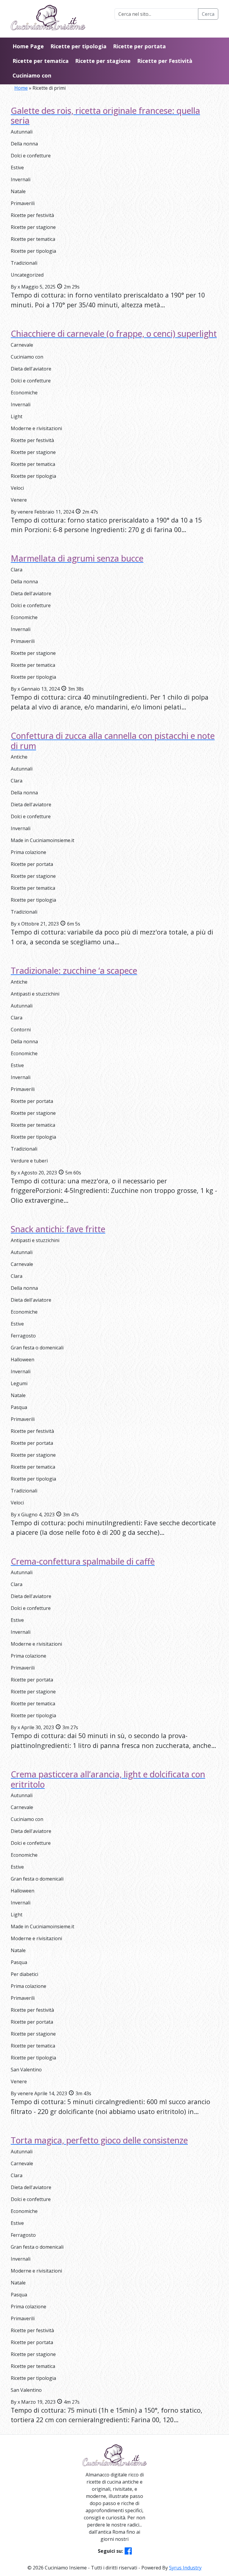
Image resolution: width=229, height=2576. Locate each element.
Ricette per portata (139, 46)
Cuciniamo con (32, 75)
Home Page (28, 46)
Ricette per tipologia (78, 46)
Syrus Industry (185, 2568)
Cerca (208, 14)
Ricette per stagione (103, 61)
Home (21, 88)
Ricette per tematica (41, 61)
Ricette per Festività (165, 61)
